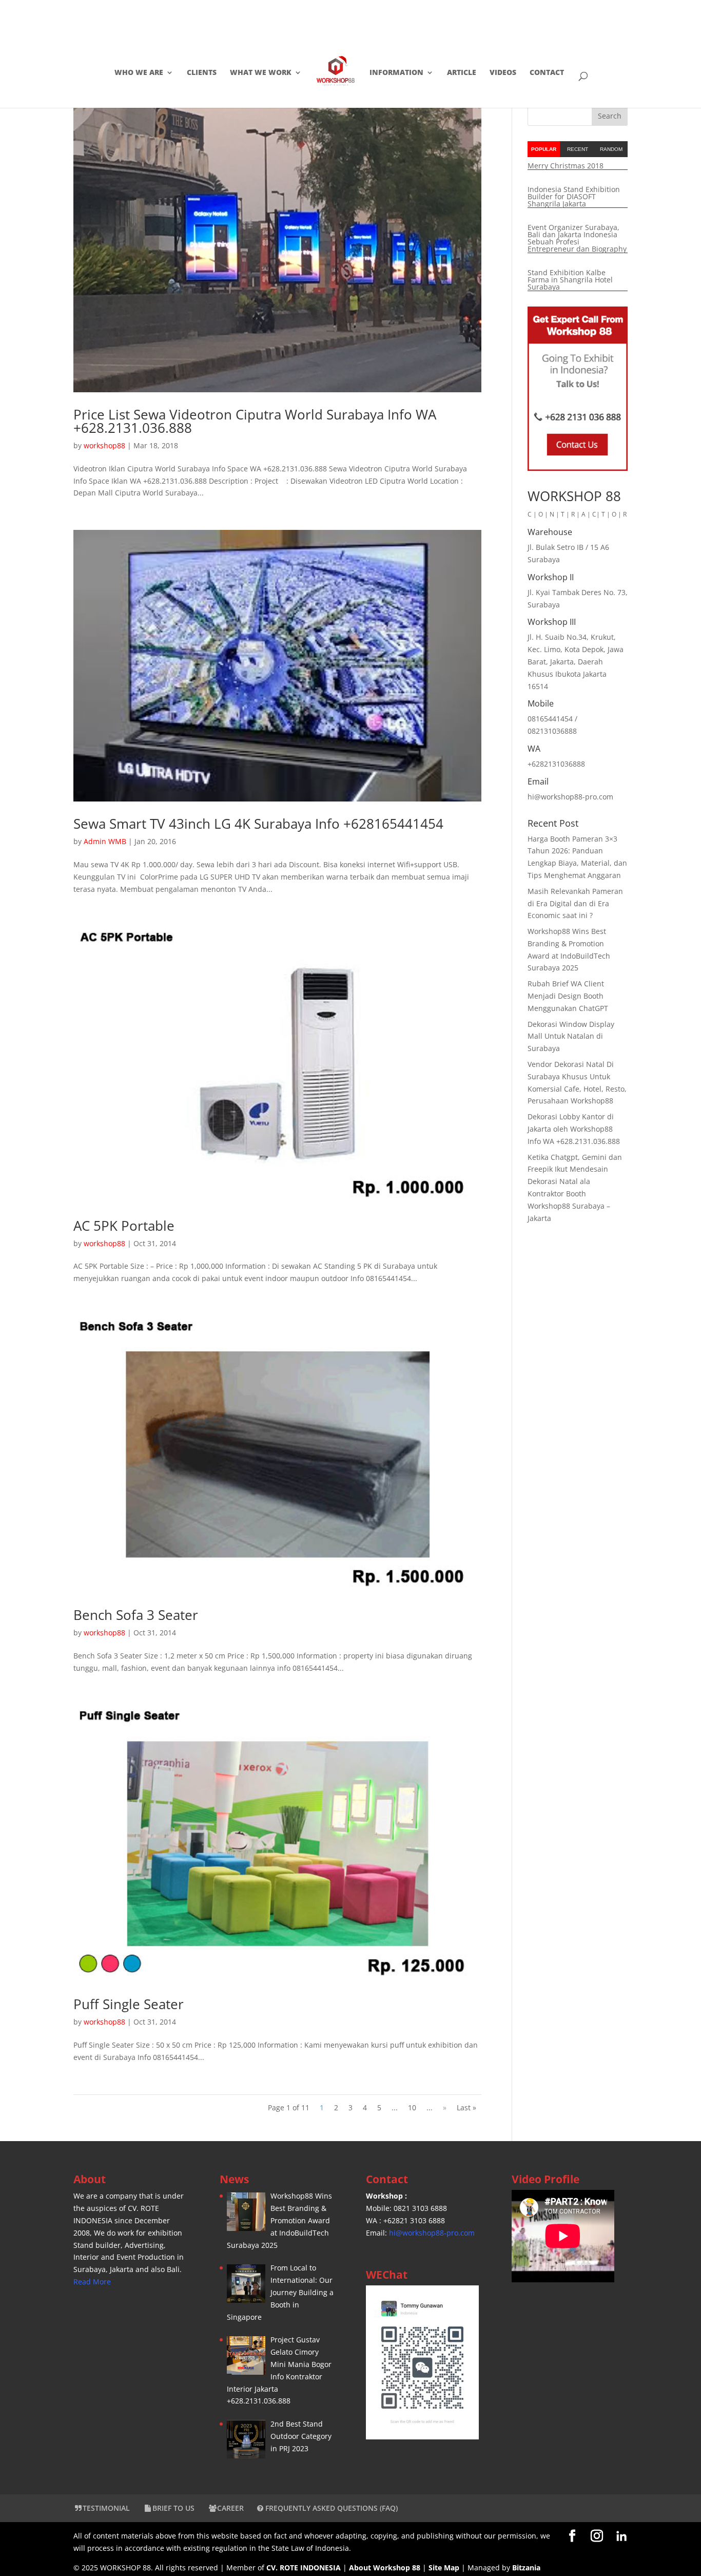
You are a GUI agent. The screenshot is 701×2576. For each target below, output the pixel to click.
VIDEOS (503, 73)
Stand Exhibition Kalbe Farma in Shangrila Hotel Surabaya (570, 280)
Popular (544, 149)
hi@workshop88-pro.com (432, 2233)
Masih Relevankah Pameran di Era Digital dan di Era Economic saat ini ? (575, 903)
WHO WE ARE (139, 73)
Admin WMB (105, 841)
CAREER (230, 2508)
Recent (578, 149)
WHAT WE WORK (261, 73)
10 (412, 2107)
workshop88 (104, 445)
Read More (92, 2282)
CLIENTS (202, 73)
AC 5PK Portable (124, 1226)
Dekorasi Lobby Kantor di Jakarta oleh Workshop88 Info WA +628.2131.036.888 (574, 1129)
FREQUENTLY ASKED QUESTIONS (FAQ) (330, 2508)
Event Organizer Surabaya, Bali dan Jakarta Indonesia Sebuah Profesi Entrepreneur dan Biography (577, 238)
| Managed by (470, 2568)
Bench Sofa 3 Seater (136, 1615)
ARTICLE (462, 73)
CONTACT (547, 73)
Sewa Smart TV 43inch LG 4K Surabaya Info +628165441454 (258, 824)
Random (611, 149)
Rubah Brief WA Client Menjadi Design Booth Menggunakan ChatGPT (568, 996)
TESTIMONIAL (106, 2508)
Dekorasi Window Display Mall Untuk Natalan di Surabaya (571, 1036)
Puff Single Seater (129, 2004)
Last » (466, 2107)
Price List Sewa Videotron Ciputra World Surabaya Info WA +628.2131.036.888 (255, 421)
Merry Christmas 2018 (566, 166)
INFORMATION (396, 73)
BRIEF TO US (173, 2508)
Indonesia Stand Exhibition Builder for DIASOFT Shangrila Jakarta (574, 196)
